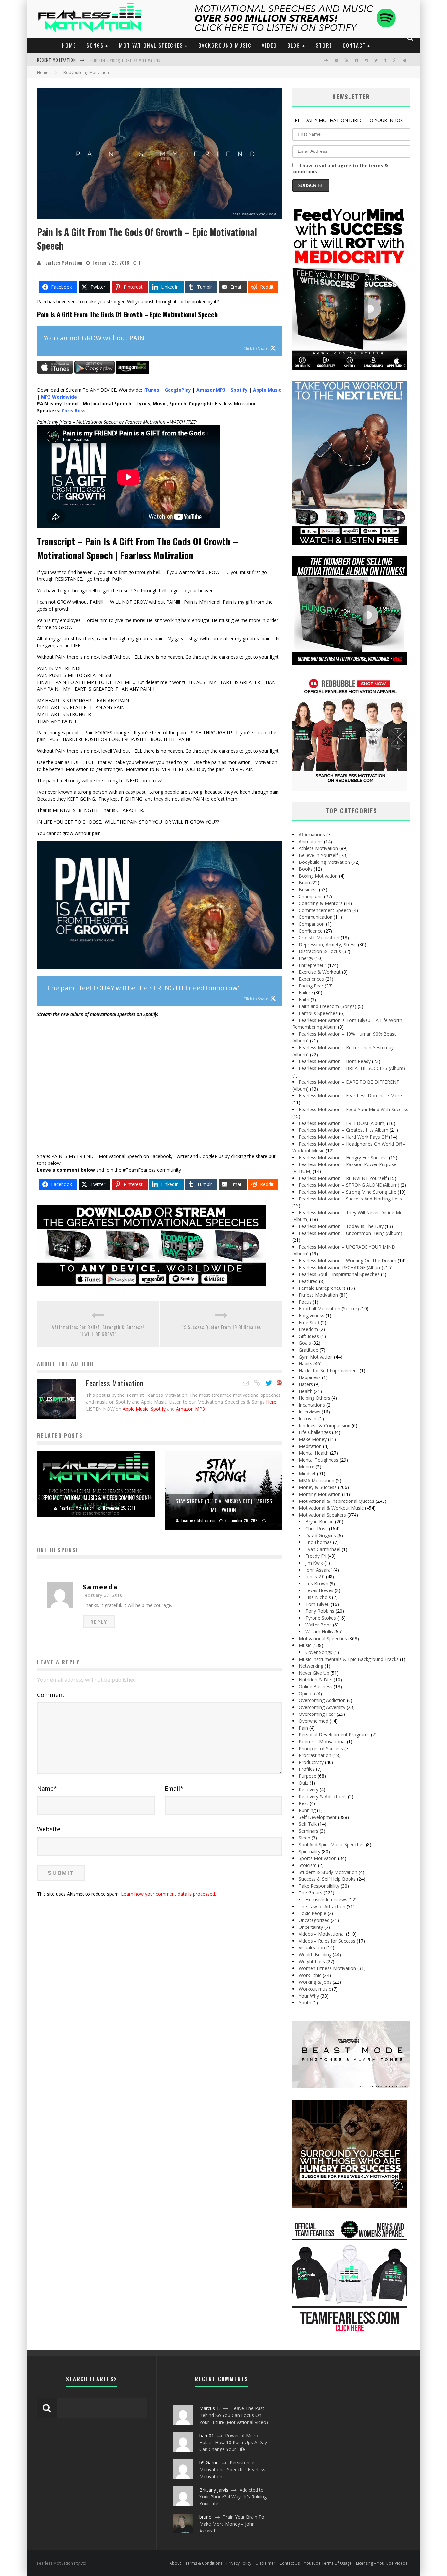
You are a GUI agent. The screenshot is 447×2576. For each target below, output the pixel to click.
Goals (305, 1343)
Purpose (308, 1776)
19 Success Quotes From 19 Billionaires (222, 1327)
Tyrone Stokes (321, 1618)
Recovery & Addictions (323, 1796)
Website (49, 1829)
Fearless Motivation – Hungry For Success (343, 1157)
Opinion (307, 1693)
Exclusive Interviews (326, 1900)
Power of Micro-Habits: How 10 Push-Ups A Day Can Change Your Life (233, 2442)
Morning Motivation (320, 1494)
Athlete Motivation (318, 848)
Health (306, 1391)
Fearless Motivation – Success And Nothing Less (350, 1199)
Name (47, 1788)
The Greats (311, 1893)
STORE (324, 45)
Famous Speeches (318, 1013)
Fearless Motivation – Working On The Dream (348, 1261)
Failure (306, 993)
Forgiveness (312, 1315)
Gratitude (309, 1350)
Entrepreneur (313, 965)
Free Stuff (309, 1322)
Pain (303, 1728)
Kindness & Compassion (325, 1425)
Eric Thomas (319, 1542)
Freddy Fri (316, 1556)
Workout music (315, 1989)
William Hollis (319, 1632)
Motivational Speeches (151, 45)
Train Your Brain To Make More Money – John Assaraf (232, 2524)
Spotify (158, 1409)
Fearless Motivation (63, 263)
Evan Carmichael (323, 1549)
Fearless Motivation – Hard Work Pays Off (343, 1137)
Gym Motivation (316, 1357)
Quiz (304, 1783)
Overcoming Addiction (322, 1700)
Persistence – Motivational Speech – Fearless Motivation (232, 2469)
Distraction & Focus (320, 951)
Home (69, 45)
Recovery (309, 1790)
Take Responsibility (319, 1886)
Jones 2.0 (315, 1577)
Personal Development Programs (334, 1735)
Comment (51, 1695)
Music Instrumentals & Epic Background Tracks (349, 1659)
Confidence (311, 931)
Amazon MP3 (190, 1409)
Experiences (311, 979)
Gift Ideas (309, 1336)
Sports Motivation (318, 1858)
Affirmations (312, 835)
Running (307, 1810)
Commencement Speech (325, 910)
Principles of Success (321, 1748)
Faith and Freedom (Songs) (328, 1006)
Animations (311, 841)
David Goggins (321, 1535)
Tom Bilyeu (317, 1604)
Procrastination (315, 1755)
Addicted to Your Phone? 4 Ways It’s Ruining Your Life (233, 2497)
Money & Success (318, 1487)
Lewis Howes (319, 1590)
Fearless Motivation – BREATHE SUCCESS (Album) (352, 1068)
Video (269, 45)
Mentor (307, 1467)
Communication (316, 917)
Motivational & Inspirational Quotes (337, 1501)
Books (306, 869)
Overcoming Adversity (322, 1707)
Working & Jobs (315, 1982)
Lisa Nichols (318, 1597)
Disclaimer (265, 2563)
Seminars (309, 1831)
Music (305, 1645)
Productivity (311, 1762)
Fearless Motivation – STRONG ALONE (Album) (349, 1185)
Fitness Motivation (318, 1295)
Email (174, 1788)
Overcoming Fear (317, 1714)
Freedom (308, 1329)
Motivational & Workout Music (331, 1508)
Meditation (310, 1446)
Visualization (312, 1948)
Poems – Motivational (322, 1741)
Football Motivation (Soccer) (329, 1309)
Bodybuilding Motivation (324, 862)
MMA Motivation (317, 1480)
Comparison (312, 924)
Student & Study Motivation (328, 1872)
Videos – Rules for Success (327, 1941)
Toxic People (313, 1913)
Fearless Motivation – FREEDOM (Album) (342, 1123)
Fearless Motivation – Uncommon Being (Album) (350, 1233)
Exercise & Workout (320, 972)
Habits (305, 1364)
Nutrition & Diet (316, 1680)
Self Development (318, 1817)
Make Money (313, 1439)
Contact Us (290, 2563)
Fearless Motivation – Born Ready (335, 1061)
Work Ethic (310, 1975)
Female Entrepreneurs (322, 1288)
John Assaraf (319, 1570)
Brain (304, 883)
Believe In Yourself (318, 855)
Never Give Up (314, 1673)
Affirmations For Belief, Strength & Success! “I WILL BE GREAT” (98, 1330)
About (175, 2563)
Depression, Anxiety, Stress (328, 944)
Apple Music (135, 1409)
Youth (305, 2003)
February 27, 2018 (103, 1595)
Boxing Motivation (318, 876)
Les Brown (317, 1583)
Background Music (225, 45)
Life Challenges (315, 1432)
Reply (99, 1622)
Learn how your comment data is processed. (169, 1894)
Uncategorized (314, 1920)
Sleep (304, 1838)
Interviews (310, 1412)
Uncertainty (311, 1927)
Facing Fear (311, 986)
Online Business (316, 1687)
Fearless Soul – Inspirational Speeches (339, 1274)
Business (308, 889)
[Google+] (279, 1383)
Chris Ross (316, 1528)
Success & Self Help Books (327, 1879)
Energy (306, 958)
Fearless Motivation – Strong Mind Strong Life (348, 1192)
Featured (308, 1281)
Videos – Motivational (322, 1934)
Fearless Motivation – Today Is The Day (341, 1226)
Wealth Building (315, 1954)
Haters (306, 1384)
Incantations (312, 1405)
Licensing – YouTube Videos (382, 2563)
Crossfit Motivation (319, 938)
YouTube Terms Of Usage (328, 2563)
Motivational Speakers (322, 1515)
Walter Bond (319, 1625)
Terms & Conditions (204, 2563)
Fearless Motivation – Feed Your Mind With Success (354, 1109)
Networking (311, 1666)
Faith (304, 999)
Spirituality (310, 1851)
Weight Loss (312, 1961)
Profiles (307, 1769)
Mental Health (314, 1453)
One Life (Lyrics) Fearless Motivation (126, 61)
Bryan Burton (320, 1522)
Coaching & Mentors (321, 903)
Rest (304, 1803)
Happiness (310, 1377)
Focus (305, 1302)
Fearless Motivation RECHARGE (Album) (341, 1267)
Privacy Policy (239, 2563)
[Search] (411, 38)
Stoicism (308, 1865)
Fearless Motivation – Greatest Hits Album (344, 1130)
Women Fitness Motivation (327, 1968)
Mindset (307, 1474)
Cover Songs (319, 1652)
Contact (354, 45)
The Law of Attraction (322, 1906)
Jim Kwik (314, 1563)
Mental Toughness (319, 1460)
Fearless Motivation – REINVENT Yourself (343, 1178)
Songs (95, 45)
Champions (311, 896)
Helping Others (314, 1398)
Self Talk (308, 1824)
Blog (294, 45)
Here (271, 1402)
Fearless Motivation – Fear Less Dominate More (350, 1096)
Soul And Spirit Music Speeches (332, 1845)
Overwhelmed (313, 1721)
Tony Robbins (320, 1611)
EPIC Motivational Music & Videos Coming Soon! (96, 1498)
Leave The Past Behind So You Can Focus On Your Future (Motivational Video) (234, 2415)
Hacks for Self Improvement (329, 1370)
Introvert (308, 1419)
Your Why (309, 1996)
